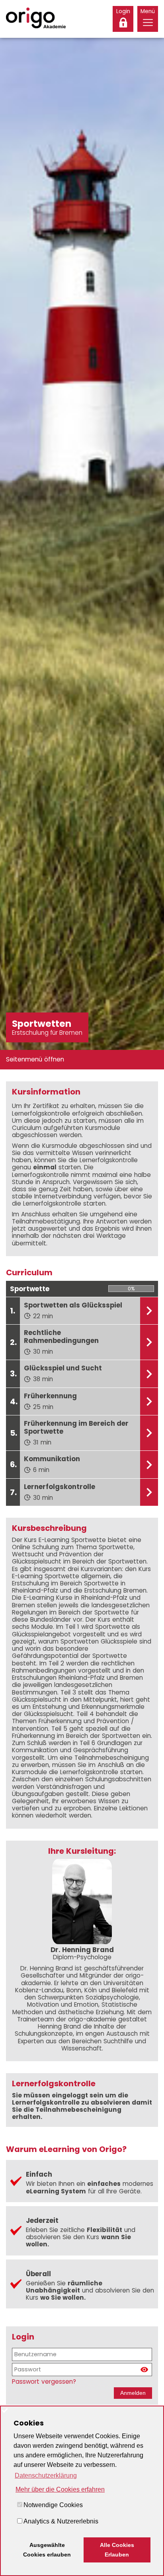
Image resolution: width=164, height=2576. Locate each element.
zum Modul (149, 1311)
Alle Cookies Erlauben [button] (117, 2550)
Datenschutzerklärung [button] (46, 2475)
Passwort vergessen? (44, 2382)
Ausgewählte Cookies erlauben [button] (47, 2550)
